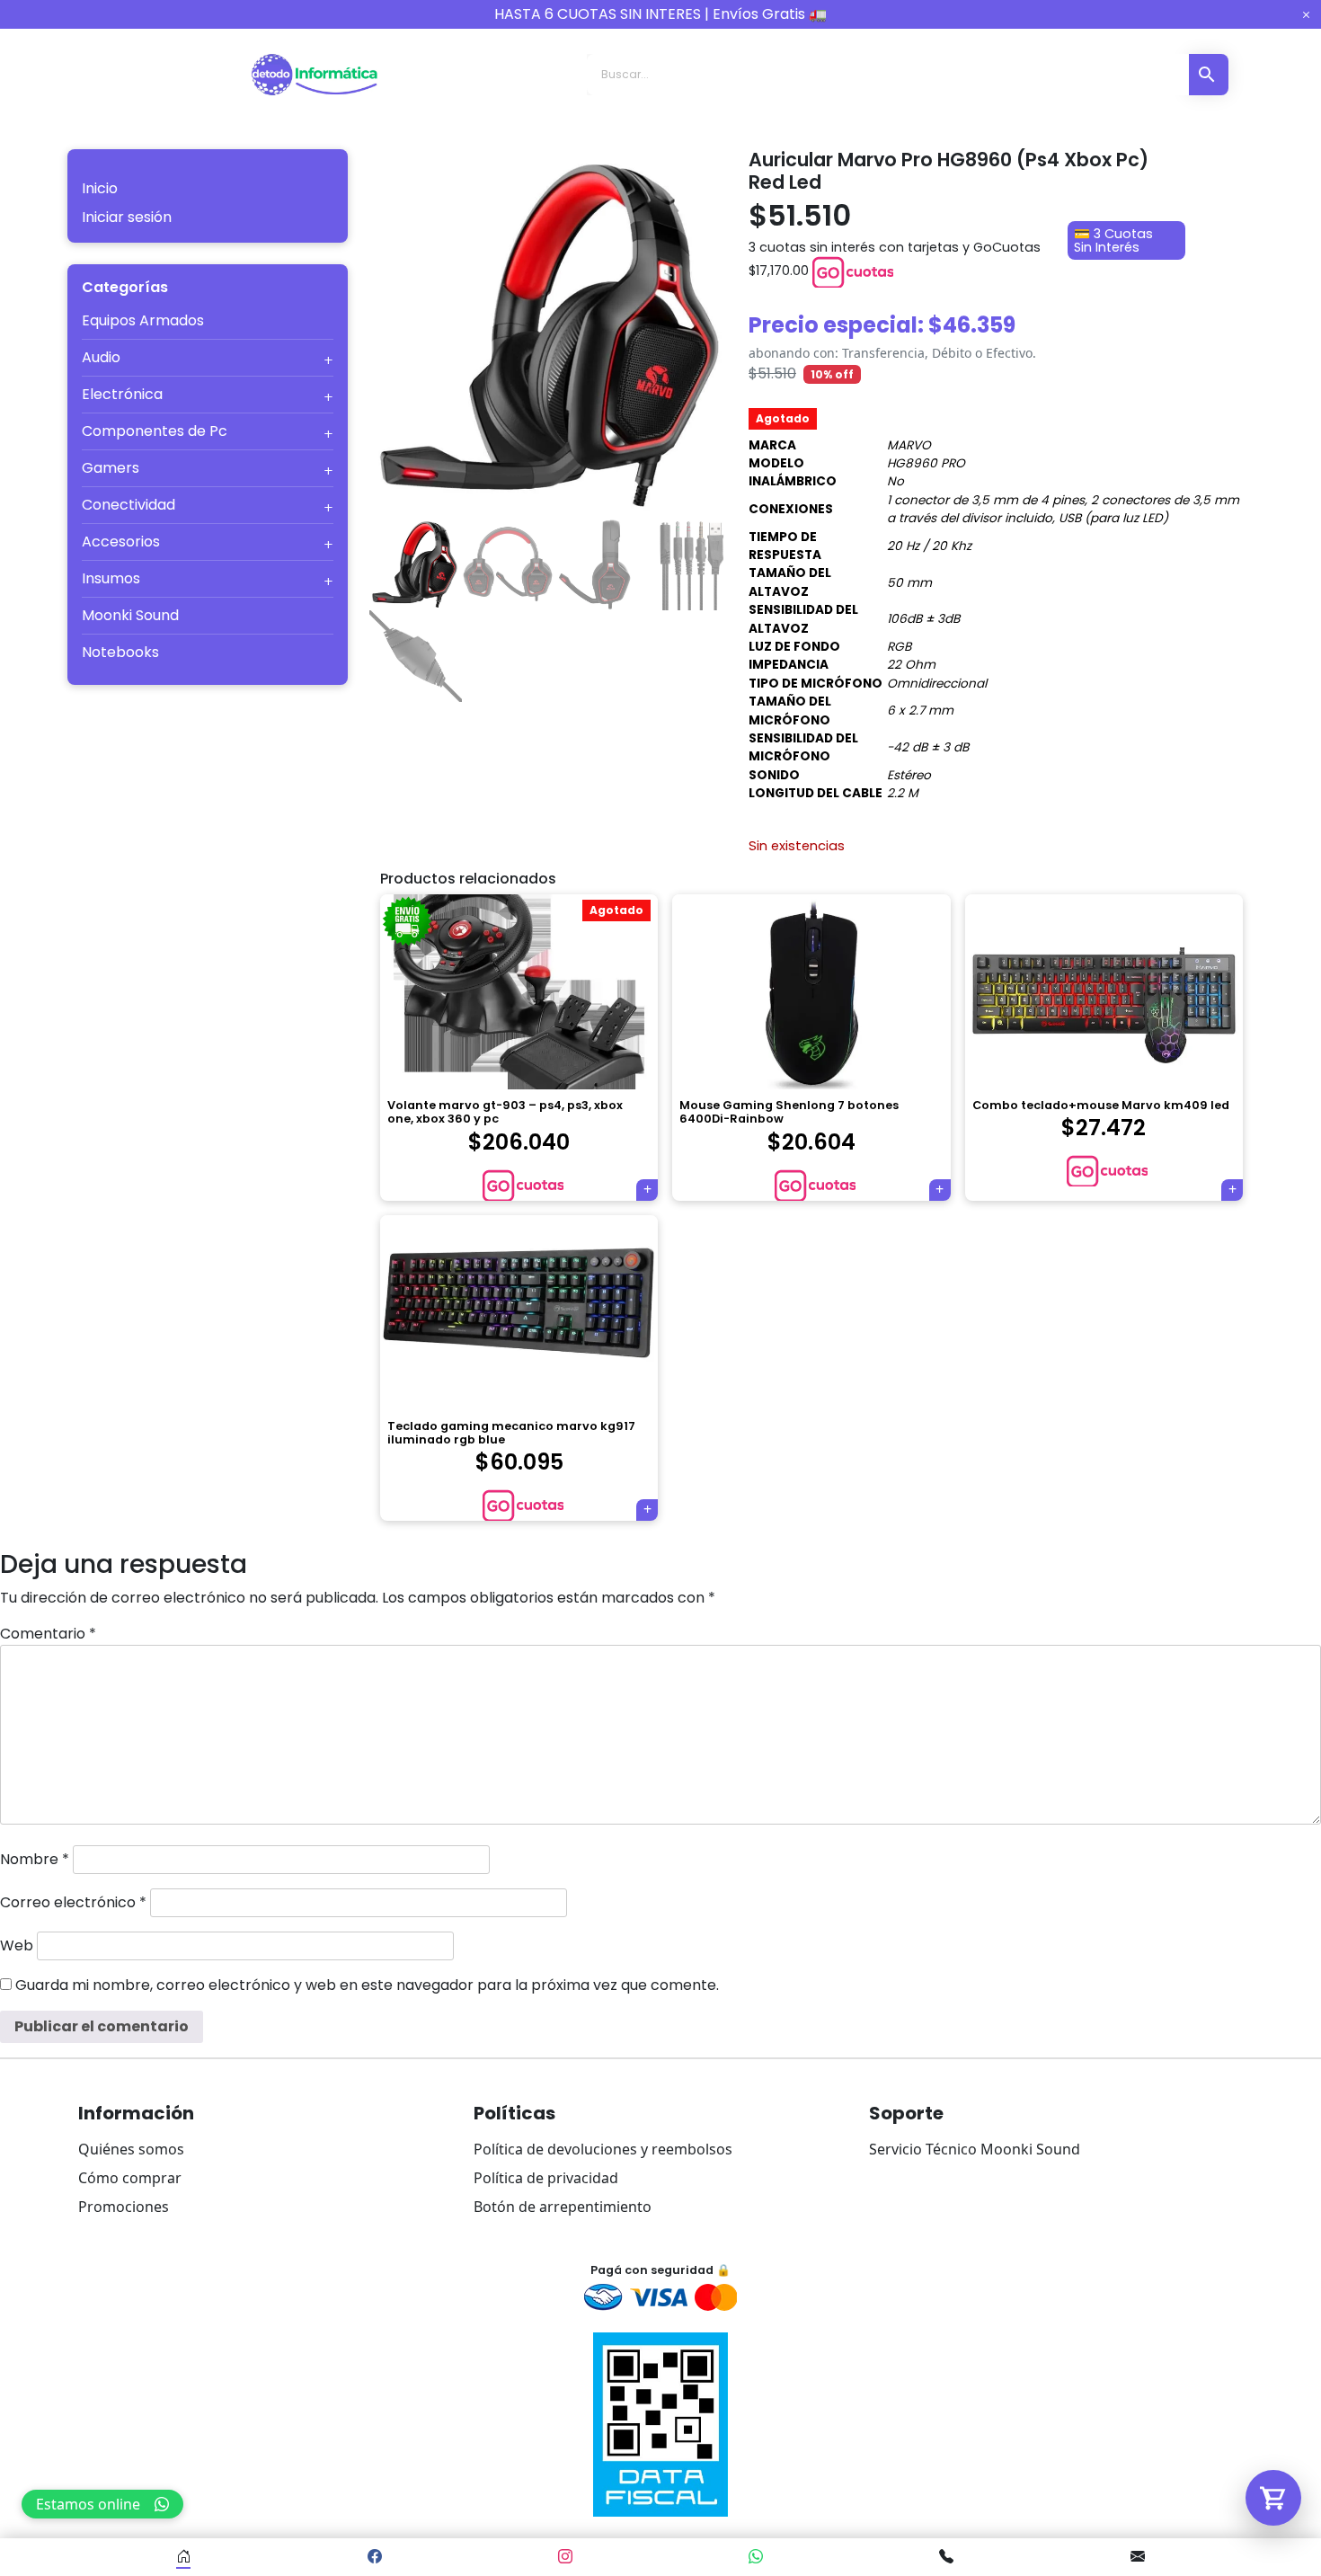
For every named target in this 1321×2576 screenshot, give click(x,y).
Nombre (35, 1859)
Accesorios (121, 542)
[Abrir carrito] (1273, 2498)
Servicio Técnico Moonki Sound (975, 2149)
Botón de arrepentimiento (563, 2207)
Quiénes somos (131, 2149)
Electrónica (122, 394)
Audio (101, 357)
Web (17, 1945)
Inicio (100, 188)
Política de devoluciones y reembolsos (603, 2149)
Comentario (48, 1634)
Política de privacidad (546, 2178)
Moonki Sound (130, 615)
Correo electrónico (73, 1902)
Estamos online (88, 2504)
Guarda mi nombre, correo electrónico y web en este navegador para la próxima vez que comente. (367, 1985)
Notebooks (120, 652)
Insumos (111, 578)
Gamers (111, 468)
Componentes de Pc (155, 431)
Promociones (124, 2207)
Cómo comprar (130, 2178)
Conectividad (129, 505)
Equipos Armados (143, 320)
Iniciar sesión (127, 217)
